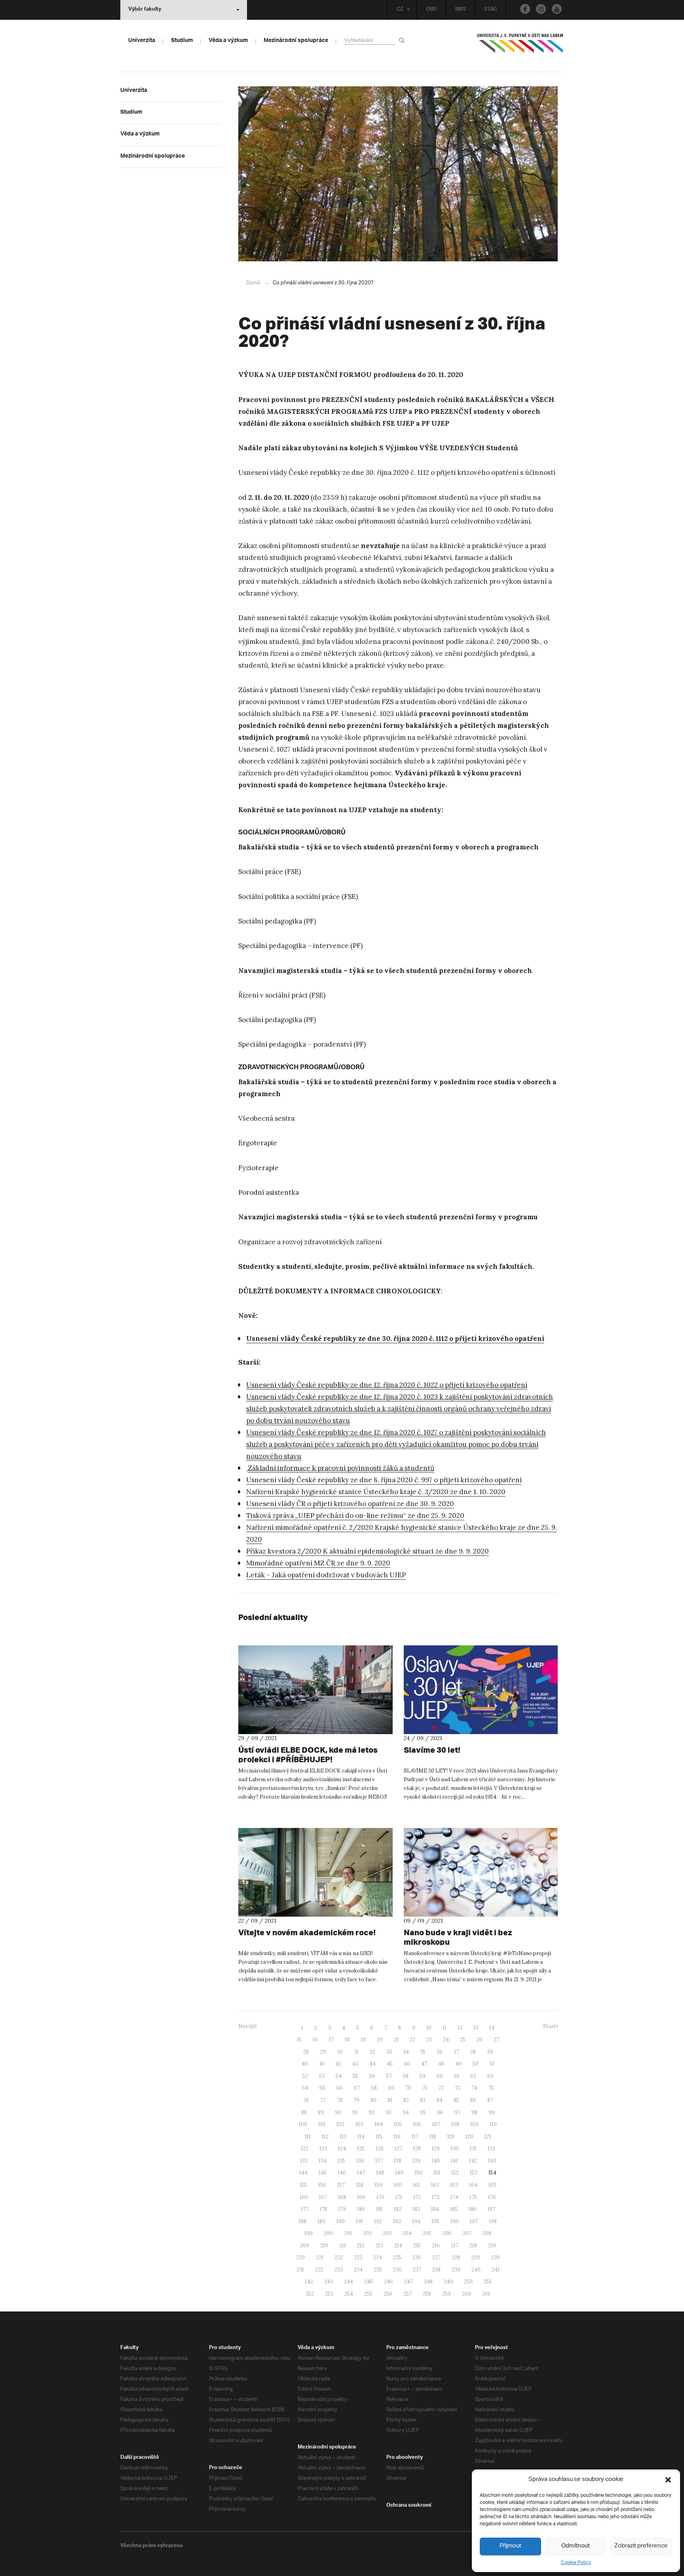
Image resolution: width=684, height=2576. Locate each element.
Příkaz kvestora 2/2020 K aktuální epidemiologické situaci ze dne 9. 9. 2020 (368, 1551)
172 (417, 2197)
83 (423, 2100)
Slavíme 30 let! (432, 1750)
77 (323, 2100)
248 (428, 2282)
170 (380, 2197)
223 (358, 2257)
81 (390, 2100)
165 (492, 2185)
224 (378, 2257)
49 (458, 2064)
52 (305, 2076)
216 (436, 2246)
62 (473, 2076)
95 (423, 2112)
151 (437, 2173)
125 (361, 2149)
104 (379, 2124)
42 (338, 2064)
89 (321, 2112)
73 (458, 2088)
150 (418, 2173)
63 (490, 2076)
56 (372, 2076)
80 (373, 2100)
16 (315, 2040)
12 (460, 2028)
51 (492, 2064)
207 (467, 2233)
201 (348, 2233)
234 (358, 2270)
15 (299, 2040)
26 (480, 2040)
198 (493, 2221)
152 (455, 2173)
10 (429, 2028)
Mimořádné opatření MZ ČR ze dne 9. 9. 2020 (318, 1563)
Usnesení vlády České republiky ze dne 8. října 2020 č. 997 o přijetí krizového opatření (384, 1480)
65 (322, 2088)
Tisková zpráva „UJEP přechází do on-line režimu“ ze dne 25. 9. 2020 (355, 1516)
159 (378, 2185)
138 (398, 2161)
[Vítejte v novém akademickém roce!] (315, 1872)
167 (323, 2197)
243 (329, 2282)
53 (322, 2076)
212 (361, 2246)
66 (340, 2088)
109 (474, 2124)
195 (435, 2221)
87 (490, 2100)
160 (398, 2185)
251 (487, 2282)
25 (463, 2040)
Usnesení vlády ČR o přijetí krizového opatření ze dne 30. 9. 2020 (350, 1504)
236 (397, 2270)
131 (473, 2149)
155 (303, 2185)
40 (305, 2064)
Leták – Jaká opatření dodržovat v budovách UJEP (326, 1575)
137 (379, 2161)
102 (340, 2124)
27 (496, 2040)
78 (340, 2100)
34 (406, 2052)
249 (448, 2282)
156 (322, 2185)
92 (371, 2112)
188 (303, 2221)
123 (323, 2149)
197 (474, 2221)
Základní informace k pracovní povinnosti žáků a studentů (341, 1468)
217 (455, 2246)
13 (476, 2028)
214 (398, 2246)
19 (363, 2040)
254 (349, 2294)
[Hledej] (403, 40)
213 (379, 2246)
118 (433, 2137)
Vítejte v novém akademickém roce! (307, 1932)
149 (399, 2173)
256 (388, 2294)
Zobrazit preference (641, 2546)
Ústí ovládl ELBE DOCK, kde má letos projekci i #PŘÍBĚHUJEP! (308, 1754)
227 (436, 2257)
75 (491, 2088)
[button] (668, 2480)
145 (323, 2173)
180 (361, 2209)
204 (407, 2233)
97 (457, 2112)
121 (488, 2137)
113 (343, 2137)
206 (447, 2233)
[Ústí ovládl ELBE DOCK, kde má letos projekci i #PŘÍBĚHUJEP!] (315, 1690)
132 (491, 2149)
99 (492, 2112)
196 (455, 2221)
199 (309, 2233)
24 (446, 2040)
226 (417, 2257)
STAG (490, 10)
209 (305, 2246)
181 (379, 2209)
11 (445, 2028)
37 (456, 2052)
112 (325, 2137)
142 (473, 2161)
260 (466, 2294)
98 (474, 2112)
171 (399, 2197)
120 (469, 2137)
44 (372, 2064)
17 (331, 2040)
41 (322, 2064)
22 (412, 2040)
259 (446, 2294)
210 (324, 2246)
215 (417, 2246)
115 (379, 2137)
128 (417, 2149)
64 (305, 2088)
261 (486, 2294)
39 (490, 2052)
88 (304, 2112)
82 (406, 2100)
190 (341, 2221)
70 (408, 2088)
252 (310, 2294)
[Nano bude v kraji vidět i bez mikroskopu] (481, 1872)
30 (340, 2052)
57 (389, 2076)
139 (416, 2161)
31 (356, 2052)
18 (347, 2040)
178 (323, 2209)
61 (457, 2076)
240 (476, 2270)
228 (456, 2257)
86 (473, 2100)
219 (492, 2246)
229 (475, 2257)
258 (427, 2294)
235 (378, 2270)
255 (368, 2294)
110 (493, 2124)
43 (355, 2064)
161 (416, 2185)
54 (339, 2076)
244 (349, 2282)
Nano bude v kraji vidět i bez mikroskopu (458, 1937)
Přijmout (510, 2546)
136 (360, 2161)
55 (355, 2076)
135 (341, 2161)
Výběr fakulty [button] (145, 10)
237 (417, 2270)
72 (441, 2088)
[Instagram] (541, 9)
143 (492, 2161)
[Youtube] (557, 9)
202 (367, 2233)
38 (473, 2052)
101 (322, 2124)
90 (338, 2112)
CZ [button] (400, 10)
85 (456, 2100)
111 (308, 2137)
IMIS (461, 10)
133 (304, 2161)
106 (417, 2124)
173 (436, 2197)
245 (369, 2282)
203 (387, 2233)
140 (436, 2161)
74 (474, 2088)
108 (455, 2124)
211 (343, 2246)
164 (473, 2185)
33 (389, 2052)
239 (456, 2270)
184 (435, 2209)
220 (300, 2257)
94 (406, 2112)
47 (424, 2064)
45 (390, 2064)
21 (396, 2040)
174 (454, 2197)
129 (436, 2149)
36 (440, 2052)
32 (372, 2052)
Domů (253, 283)
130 (455, 2149)
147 (361, 2173)
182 (398, 2209)
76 (306, 2100)
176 (492, 2197)
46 (407, 2064)
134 (323, 2161)
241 (496, 2270)
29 (323, 2052)
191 (359, 2221)
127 (398, 2149)
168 (342, 2197)
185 (454, 2209)
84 (440, 2100)
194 (416, 2221)
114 (361, 2137)
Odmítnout (576, 2546)
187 (491, 2209)
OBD (431, 10)
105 (398, 2124)
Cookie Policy (576, 2563)
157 (341, 2185)
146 (342, 2173)
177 (305, 2209)
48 (441, 2064)
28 (306, 2052)
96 (440, 2112)
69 (391, 2088)
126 (380, 2149)
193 (397, 2221)
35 (423, 2052)
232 (319, 2270)
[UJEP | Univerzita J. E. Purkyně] (520, 46)
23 (429, 2040)
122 (305, 2149)
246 (389, 2282)
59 (423, 2076)
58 (406, 2076)
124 (342, 2149)
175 (473, 2197)
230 (495, 2257)
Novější (247, 2026)
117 (415, 2137)
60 (440, 2076)
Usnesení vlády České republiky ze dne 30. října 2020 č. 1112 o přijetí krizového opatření (395, 1338)
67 (357, 2088)
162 (435, 2185)
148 (380, 2173)
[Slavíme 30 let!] (481, 1690)
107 (436, 2124)
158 (360, 2185)
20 (380, 2040)
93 (389, 2112)
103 (359, 2124)
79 (356, 2100)
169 (361, 2197)
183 (416, 2209)
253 (329, 2294)
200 (328, 2233)
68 (374, 2088)
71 (425, 2088)
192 (378, 2221)
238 (436, 2270)
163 (454, 2185)
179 (342, 2209)
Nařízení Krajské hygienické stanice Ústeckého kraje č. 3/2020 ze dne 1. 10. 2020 (376, 1492)
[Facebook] (525, 9)
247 (408, 2282)
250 (468, 2282)
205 (427, 2233)
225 (397, 2257)
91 (355, 2112)
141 (454, 2161)
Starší (550, 2026)
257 (408, 2294)
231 (300, 2270)
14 (492, 2028)
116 (397, 2137)
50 (476, 2064)
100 (303, 2124)
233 (339, 2270)
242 (309, 2282)
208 (487, 2233)
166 (304, 2197)
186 (473, 2209)
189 (321, 2221)
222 (339, 2257)
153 (474, 2173)
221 (320, 2257)
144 (303, 2173)
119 (451, 2137)
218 (473, 2246)
